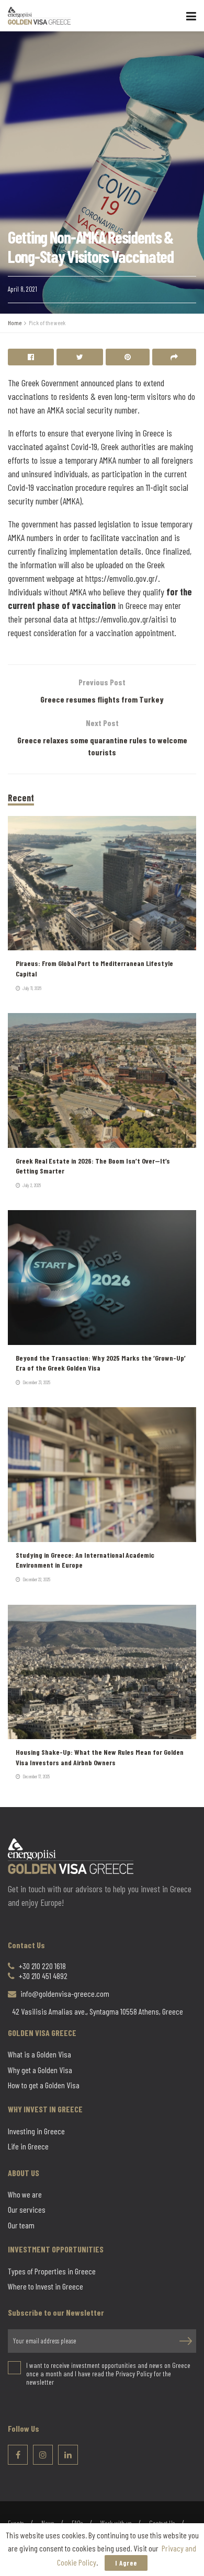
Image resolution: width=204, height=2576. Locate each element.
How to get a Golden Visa (44, 2085)
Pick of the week (47, 323)
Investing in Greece (36, 2131)
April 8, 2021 (22, 289)
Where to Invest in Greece (46, 2286)
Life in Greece (28, 2146)
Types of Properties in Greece (52, 2271)
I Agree (126, 2563)
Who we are (25, 2194)
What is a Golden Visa (39, 2054)
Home (15, 323)
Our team (21, 2225)
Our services (27, 2210)
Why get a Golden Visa (40, 2070)
